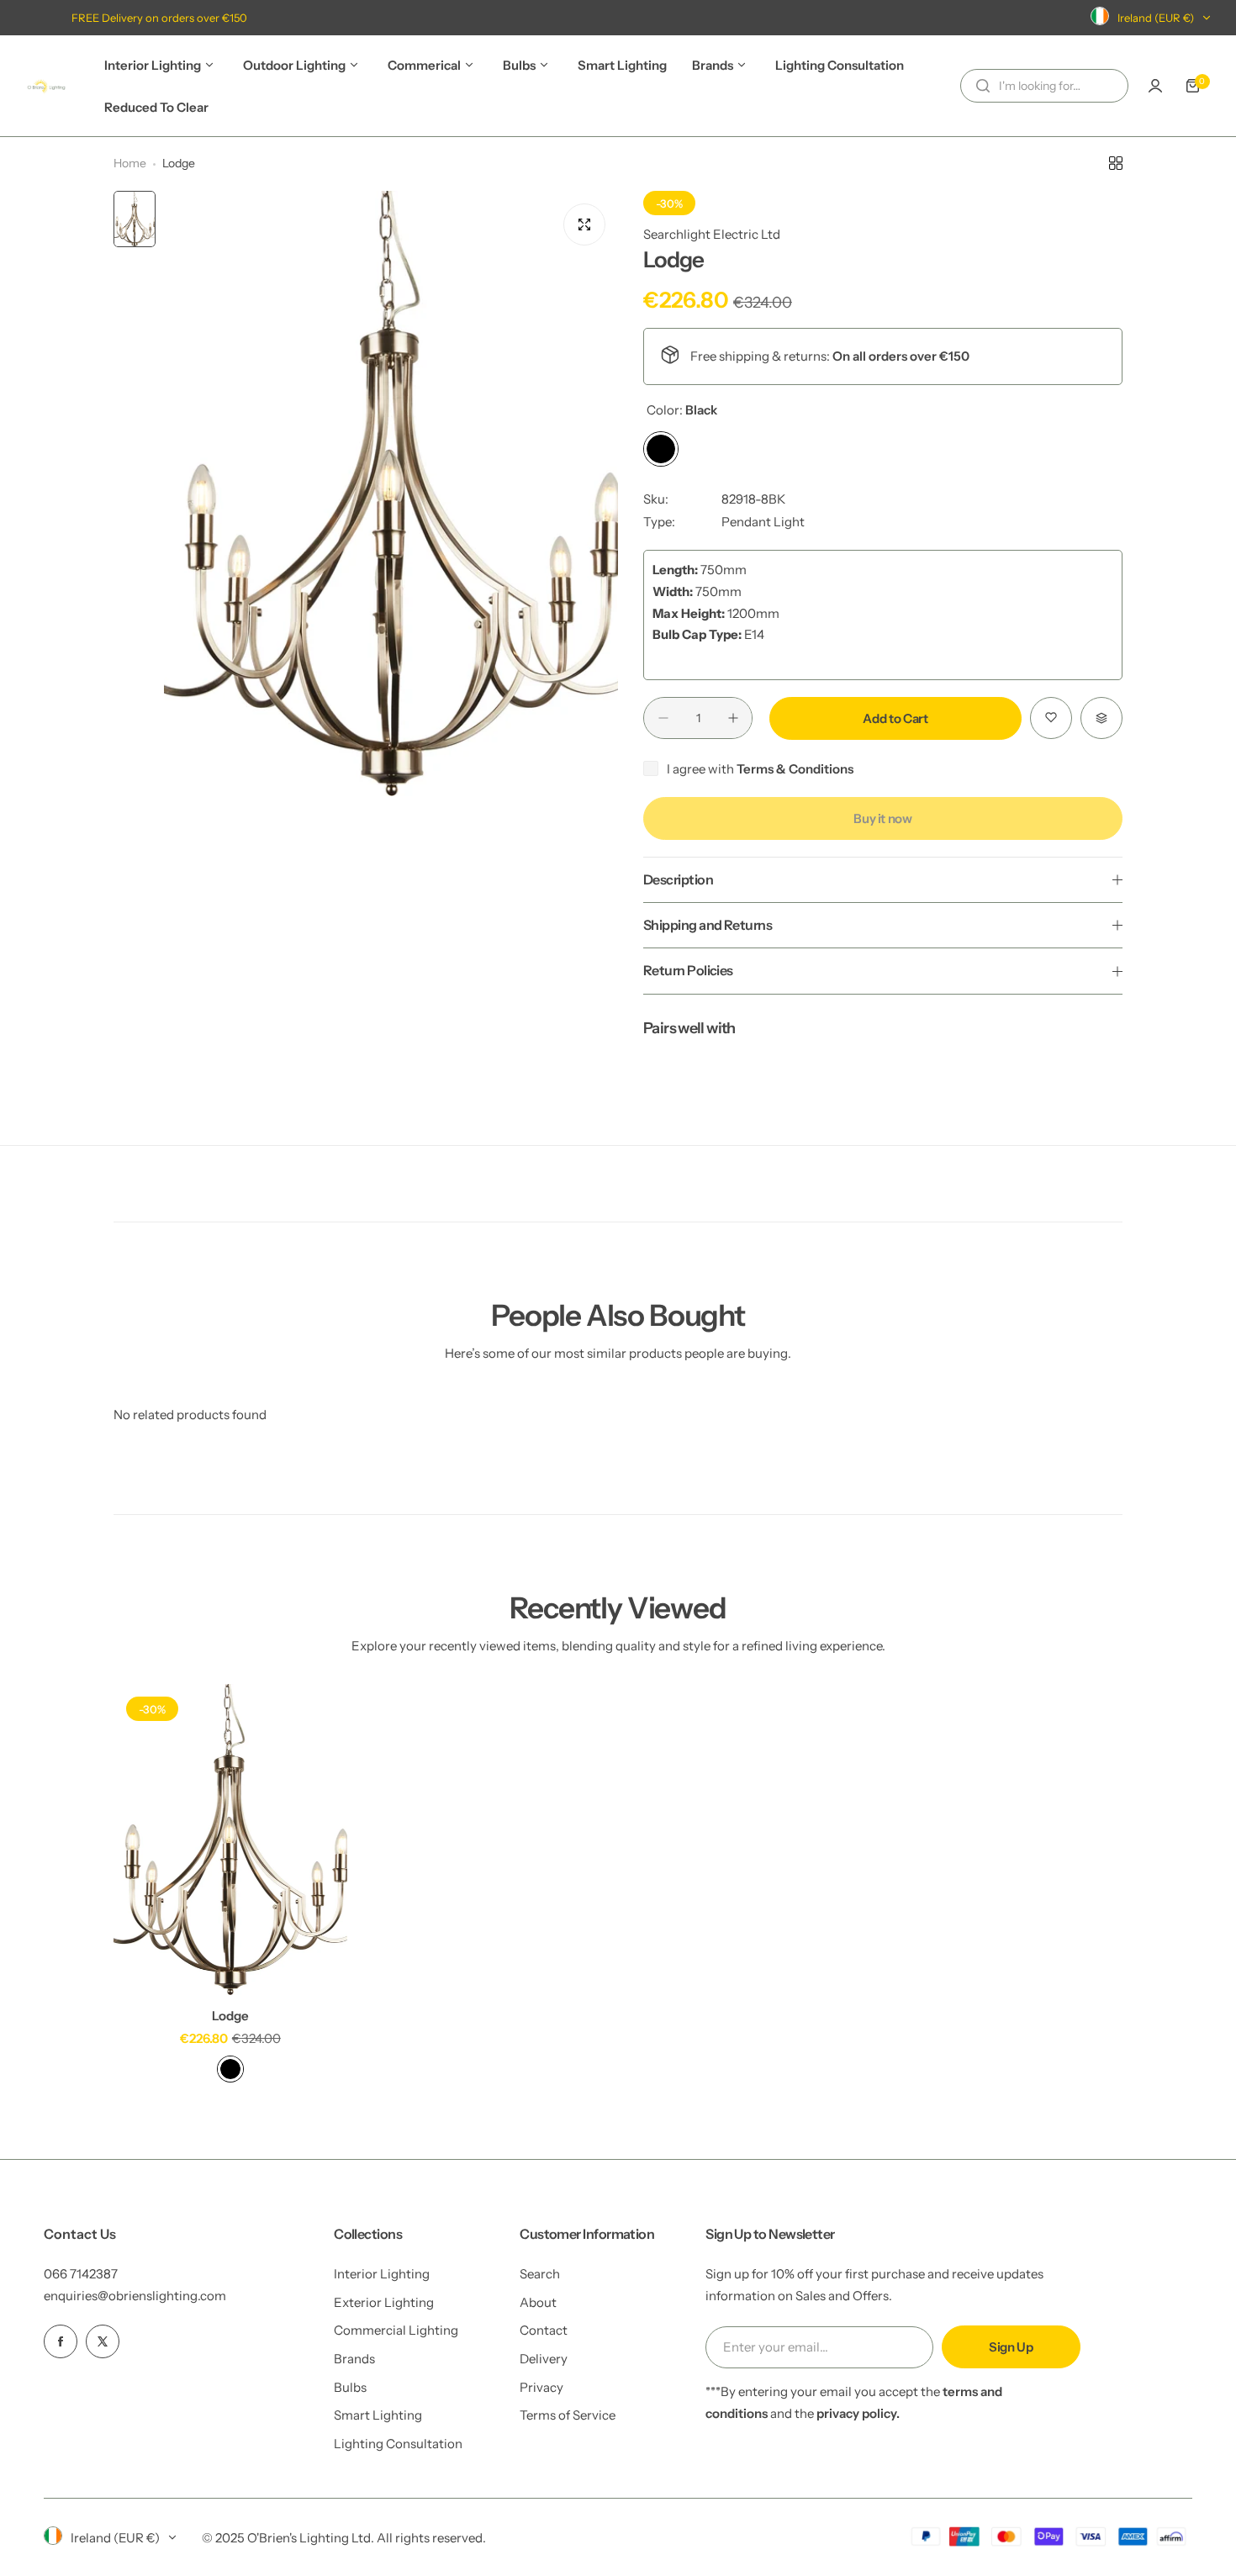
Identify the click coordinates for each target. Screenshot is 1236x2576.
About (538, 2302)
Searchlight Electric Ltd (712, 234)
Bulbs (350, 2387)
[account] (1155, 86)
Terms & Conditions (795, 769)
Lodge (230, 2016)
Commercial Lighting (396, 2330)
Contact (544, 2330)
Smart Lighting (378, 2415)
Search (540, 2274)
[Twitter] (103, 2341)
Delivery (544, 2359)
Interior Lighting (382, 2274)
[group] (391, 494)
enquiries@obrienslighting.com (135, 2296)
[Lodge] (230, 1840)
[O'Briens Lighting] (46, 86)
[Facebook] (61, 2341)
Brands (354, 2359)
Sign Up (1011, 2347)
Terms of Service (568, 2415)
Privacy (541, 2387)
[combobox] (1044, 86)
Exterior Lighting (384, 2302)
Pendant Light (763, 522)
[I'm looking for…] (983, 86)
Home (130, 163)
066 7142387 (81, 2274)
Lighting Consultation (398, 2444)
